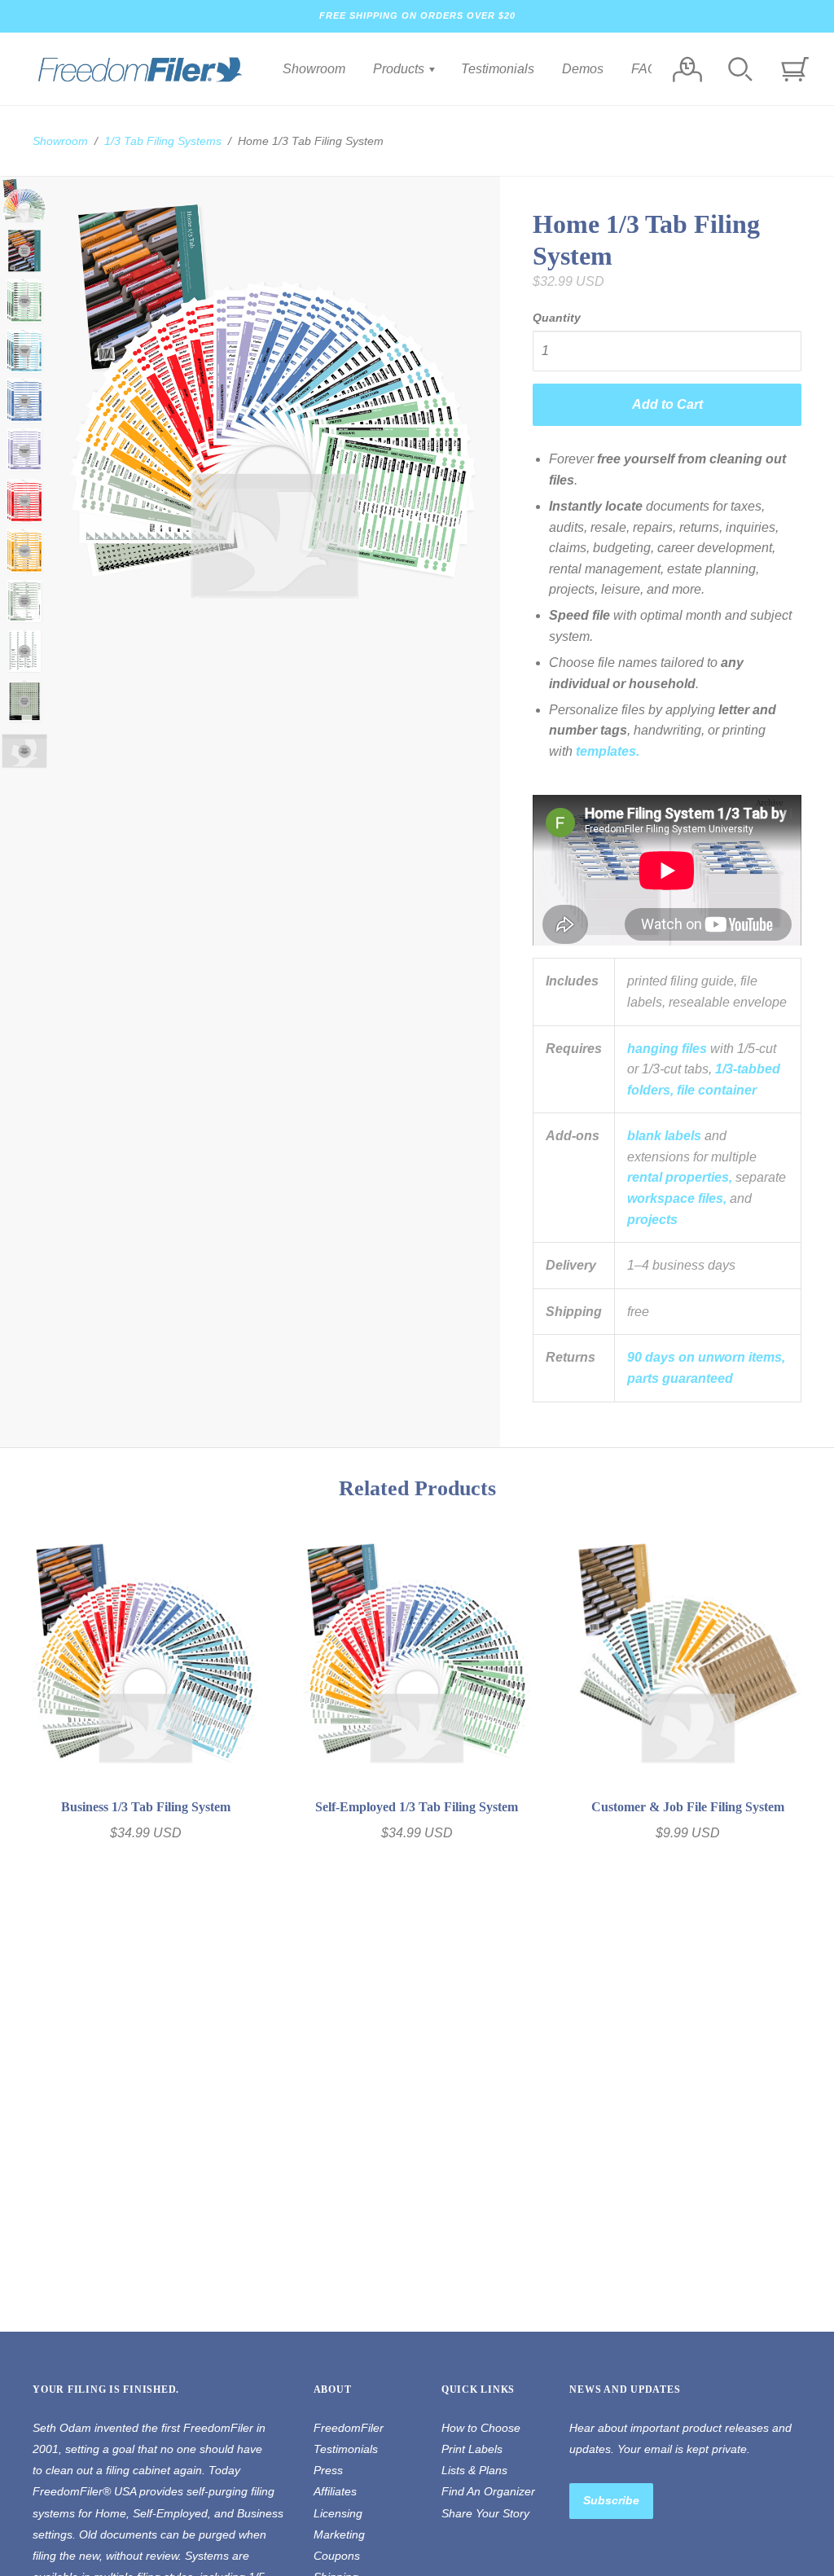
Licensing (338, 2513)
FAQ (644, 69)
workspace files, (677, 1198)
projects (652, 1220)
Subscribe (611, 2500)
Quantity (557, 318)
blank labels (664, 1136)
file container (717, 1090)
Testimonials (498, 69)
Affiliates (335, 2491)
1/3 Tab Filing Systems (163, 141)
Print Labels (472, 2449)
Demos (583, 69)
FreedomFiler (349, 2428)
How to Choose (481, 2428)
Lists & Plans (474, 2470)
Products (400, 69)
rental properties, (680, 1177)
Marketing (339, 2534)
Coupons (337, 2556)
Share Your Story (485, 2513)
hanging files (667, 1049)
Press (328, 2470)
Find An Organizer (488, 2491)
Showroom (314, 69)
